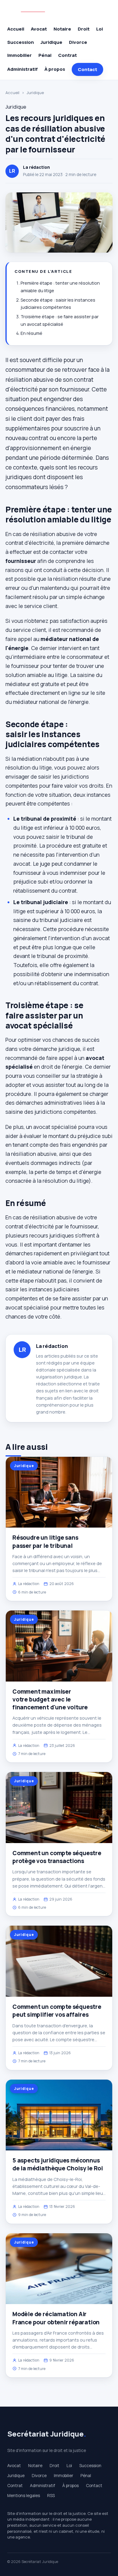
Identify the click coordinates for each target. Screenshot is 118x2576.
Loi (100, 29)
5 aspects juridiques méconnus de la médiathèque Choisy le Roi (58, 2164)
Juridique (51, 42)
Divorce (78, 42)
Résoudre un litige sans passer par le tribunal (45, 1541)
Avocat (39, 29)
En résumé (31, 333)
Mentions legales (24, 2496)
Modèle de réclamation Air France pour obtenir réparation (56, 2318)
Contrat (67, 55)
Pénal (45, 55)
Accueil (16, 29)
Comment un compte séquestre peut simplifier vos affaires (57, 2011)
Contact (87, 69)
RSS (51, 2496)
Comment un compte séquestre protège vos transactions (57, 1857)
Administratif (23, 69)
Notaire (62, 29)
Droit (84, 29)
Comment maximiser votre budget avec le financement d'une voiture (50, 1699)
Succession (21, 42)
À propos (55, 69)
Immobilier (20, 55)
